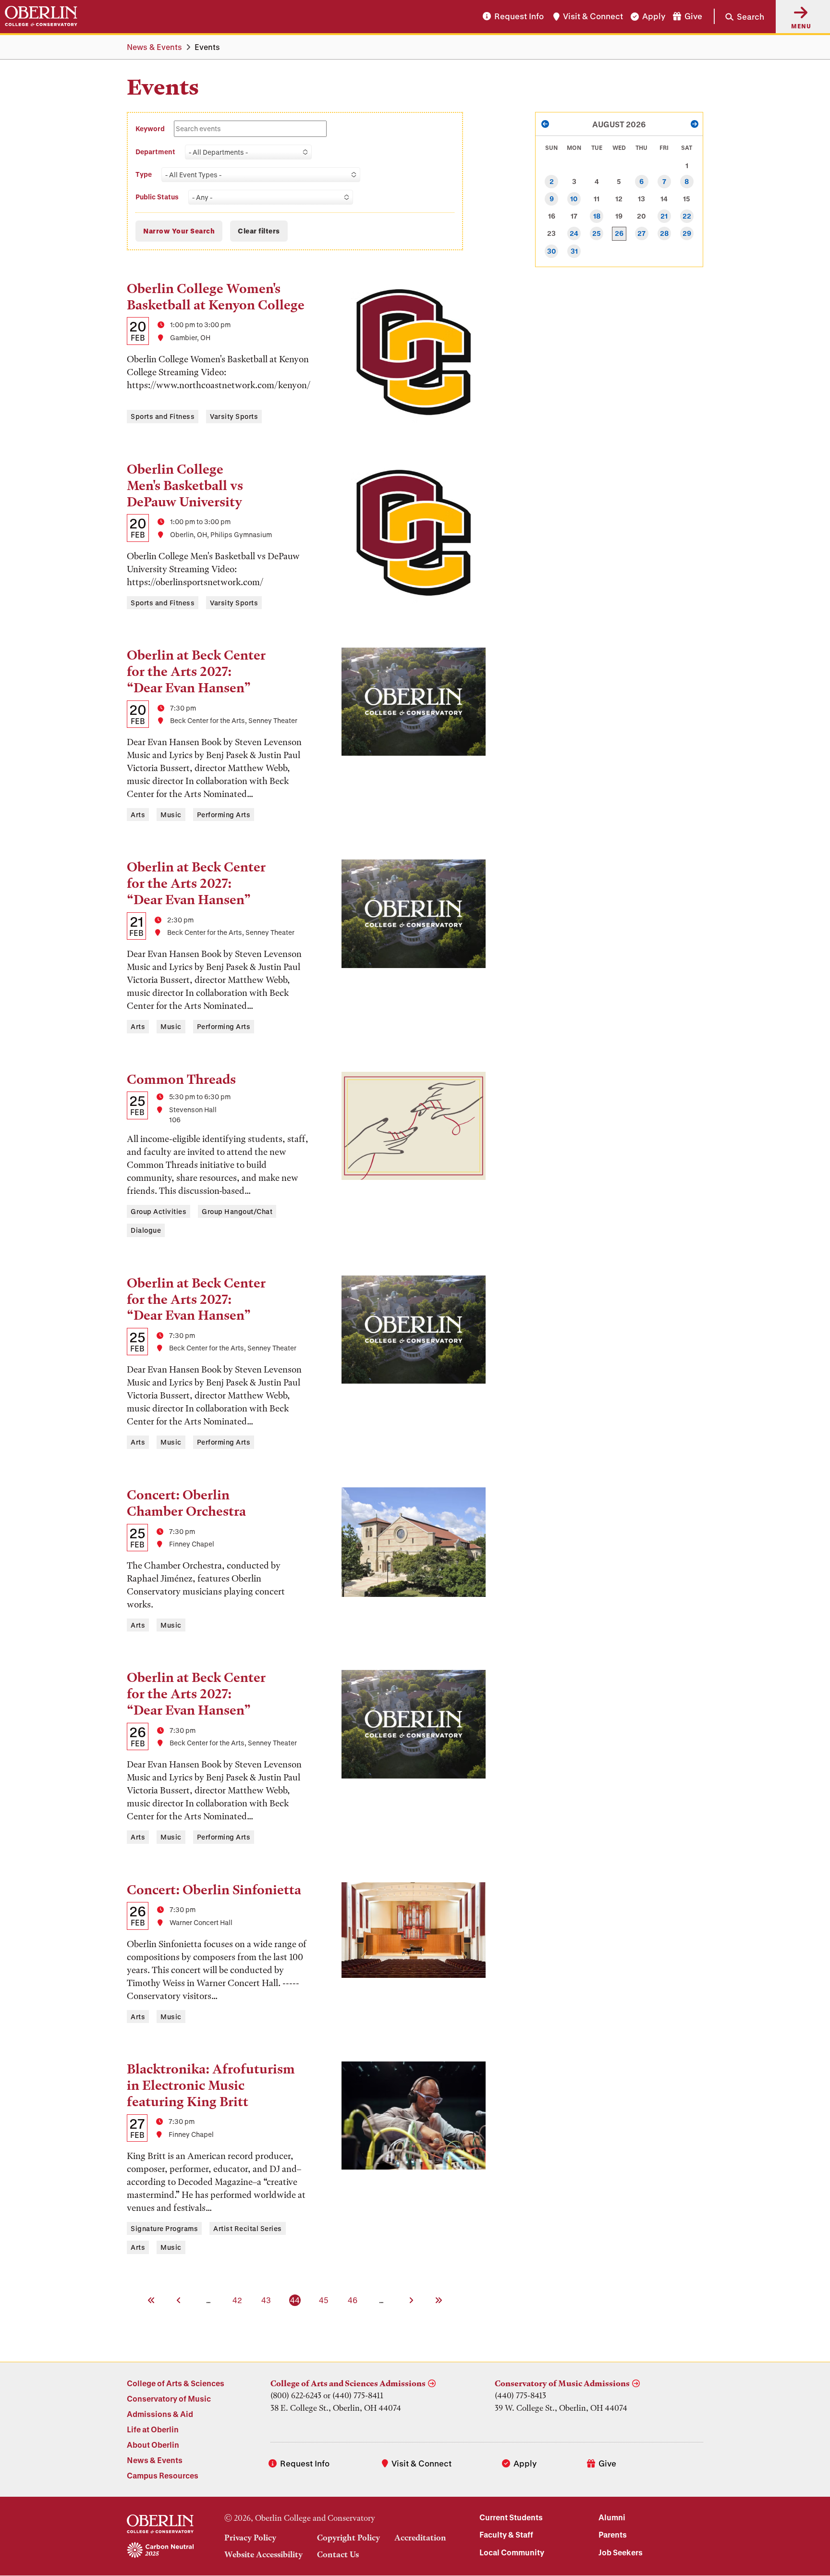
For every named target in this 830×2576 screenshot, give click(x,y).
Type (144, 174)
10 (574, 199)
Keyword (151, 129)
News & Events (154, 47)
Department (155, 152)
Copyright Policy (348, 2538)
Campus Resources (163, 2475)
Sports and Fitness (163, 416)
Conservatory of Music (169, 2398)
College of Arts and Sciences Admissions (348, 2383)
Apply (654, 17)
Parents (613, 2534)
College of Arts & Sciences (176, 2383)
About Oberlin (153, 2445)
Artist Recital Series (248, 2228)
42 (238, 2300)
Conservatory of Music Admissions (562, 2383)
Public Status (157, 197)
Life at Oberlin (153, 2429)
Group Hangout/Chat (237, 1211)
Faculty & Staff (506, 2534)
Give (693, 17)
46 (353, 2300)
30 (552, 251)
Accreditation (420, 2538)
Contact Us (338, 2554)
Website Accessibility (263, 2554)
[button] (739, 16)
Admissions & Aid (160, 2414)
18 (597, 216)
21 (664, 216)
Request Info (519, 17)
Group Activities (159, 1211)
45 (324, 2300)
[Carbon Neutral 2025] (160, 2551)
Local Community (512, 2552)
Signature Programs (164, 2228)
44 (296, 2300)
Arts (138, 815)
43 (267, 2300)
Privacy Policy (250, 2538)
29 (687, 233)
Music (171, 815)
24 (574, 233)
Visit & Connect (593, 17)
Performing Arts (224, 815)
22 (687, 216)
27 (641, 233)
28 (664, 233)
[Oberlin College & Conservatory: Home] (41, 16)
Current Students (511, 2517)
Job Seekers (621, 2552)
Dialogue (146, 1230)
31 (574, 251)
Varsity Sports (234, 416)
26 (619, 233)
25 (597, 233)
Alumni (612, 2517)
